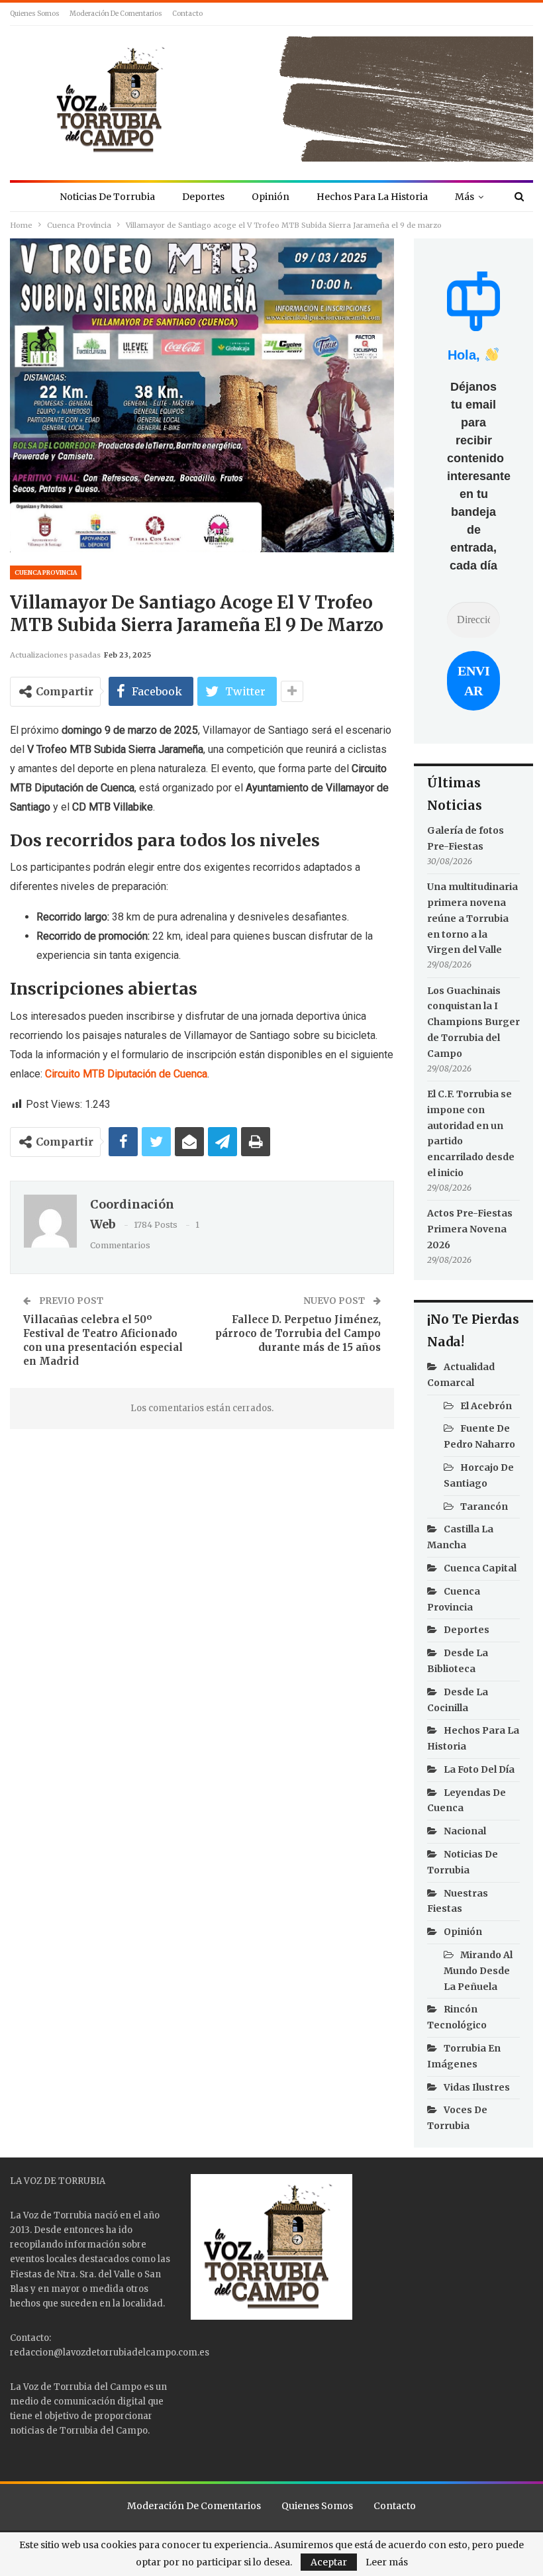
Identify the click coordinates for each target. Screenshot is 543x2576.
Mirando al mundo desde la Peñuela (478, 1971)
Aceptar (329, 2562)
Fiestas (26, 2274)
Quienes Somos (35, 14)
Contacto (187, 14)
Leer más (387, 2562)
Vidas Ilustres (477, 2087)
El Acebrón (486, 1406)
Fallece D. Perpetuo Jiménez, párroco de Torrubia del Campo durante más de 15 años (298, 1333)
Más (465, 197)
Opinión (271, 197)
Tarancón (484, 1507)
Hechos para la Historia (372, 197)
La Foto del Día (479, 1769)
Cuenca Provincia (46, 572)
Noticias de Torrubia (107, 197)
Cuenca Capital (480, 1568)
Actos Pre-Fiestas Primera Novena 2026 (470, 1229)
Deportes (203, 197)
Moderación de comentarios (116, 14)
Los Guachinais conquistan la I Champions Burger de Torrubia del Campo (473, 1022)
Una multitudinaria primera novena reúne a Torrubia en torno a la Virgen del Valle (472, 918)
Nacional (465, 1831)
